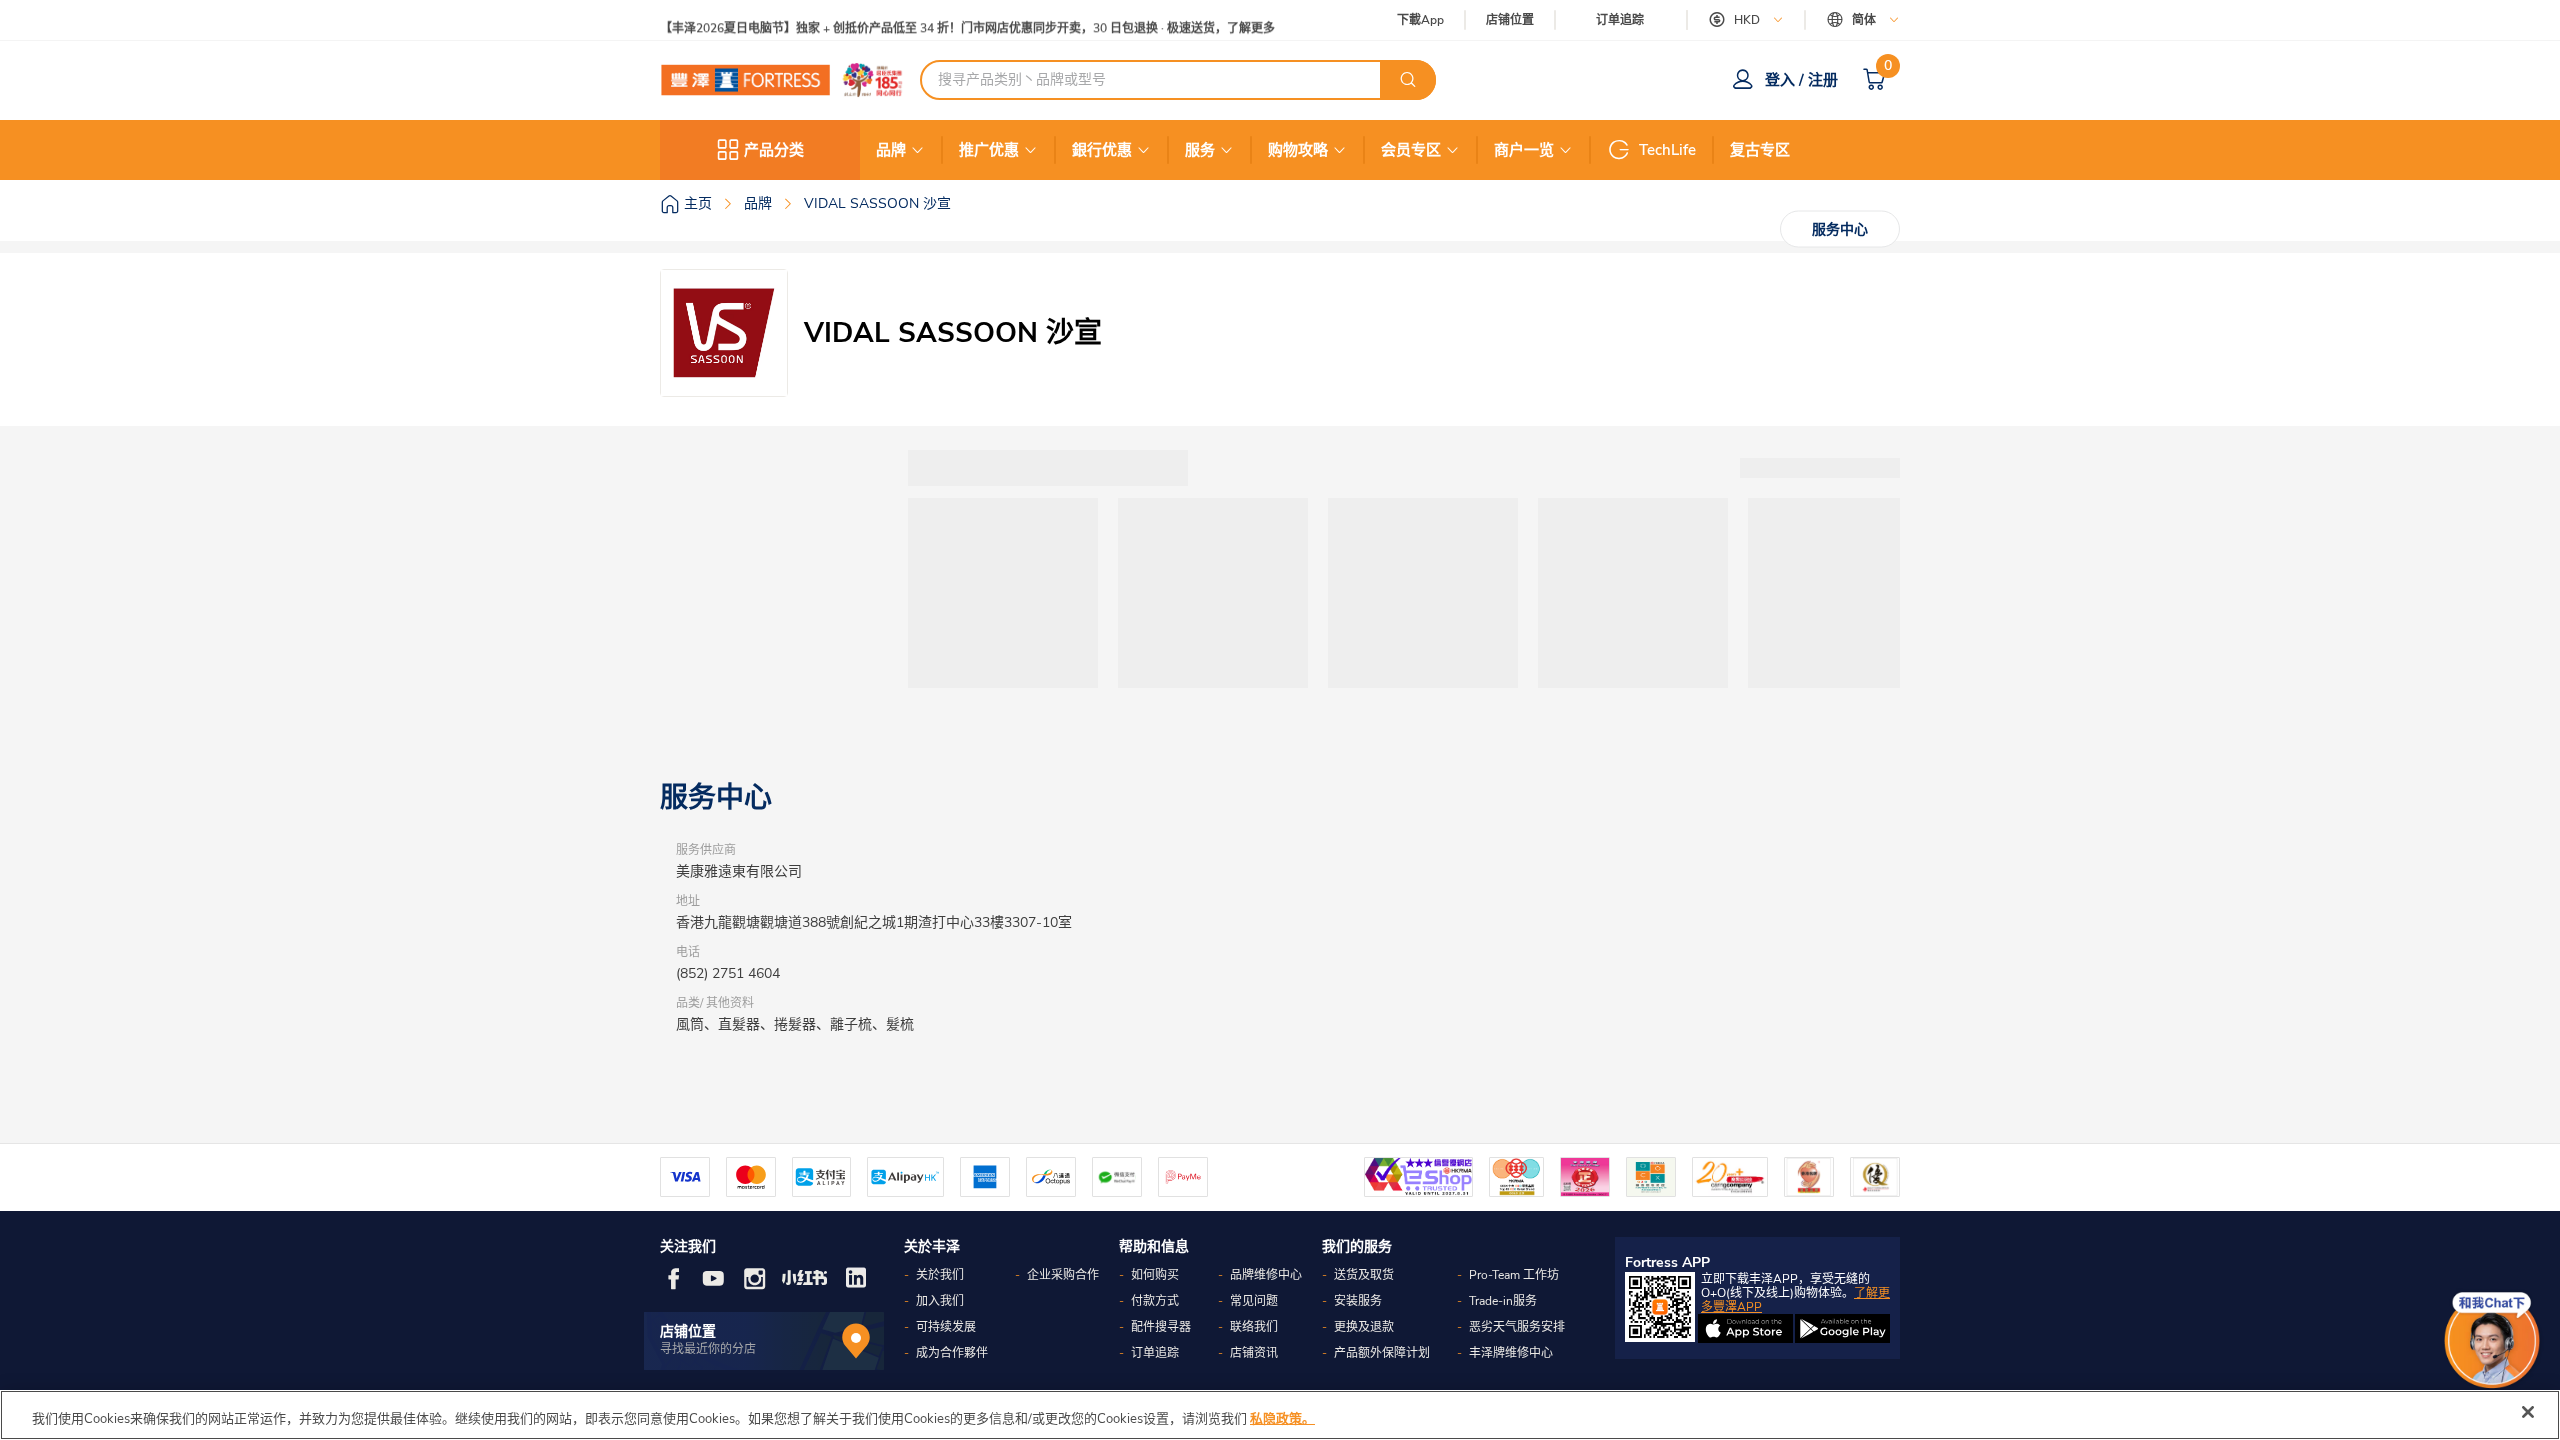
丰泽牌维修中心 (1511, 1353)
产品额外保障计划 (1382, 1353)
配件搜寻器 (1161, 1327)
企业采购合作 (1063, 1275)
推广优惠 (989, 150)
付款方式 (1155, 1301)
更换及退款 (1364, 1327)
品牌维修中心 (1266, 1275)
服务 (1200, 150)
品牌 (891, 150)
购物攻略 (1298, 150)
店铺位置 (1510, 20)
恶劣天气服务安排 (1517, 1327)
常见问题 (1254, 1301)
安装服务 (1358, 1301)
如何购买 (1155, 1275)
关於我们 (940, 1275)
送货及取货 (1364, 1275)
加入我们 (940, 1301)
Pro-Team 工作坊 (1514, 1275)
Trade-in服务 (1503, 1301)
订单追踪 (1620, 20)
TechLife (1667, 150)
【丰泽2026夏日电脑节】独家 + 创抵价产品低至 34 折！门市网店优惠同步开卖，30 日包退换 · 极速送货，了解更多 (967, 20)
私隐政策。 (1282, 1419)
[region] (1280, 1415)
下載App (1420, 20)
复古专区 (1760, 150)
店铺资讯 (1254, 1353)
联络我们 (1254, 1327)
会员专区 (1411, 150)
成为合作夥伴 (952, 1353)
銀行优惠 (1102, 150)
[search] (1408, 80)
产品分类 (774, 150)
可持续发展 (946, 1327)
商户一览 (1524, 150)
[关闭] (2528, 1412)
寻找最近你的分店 (708, 1349)
